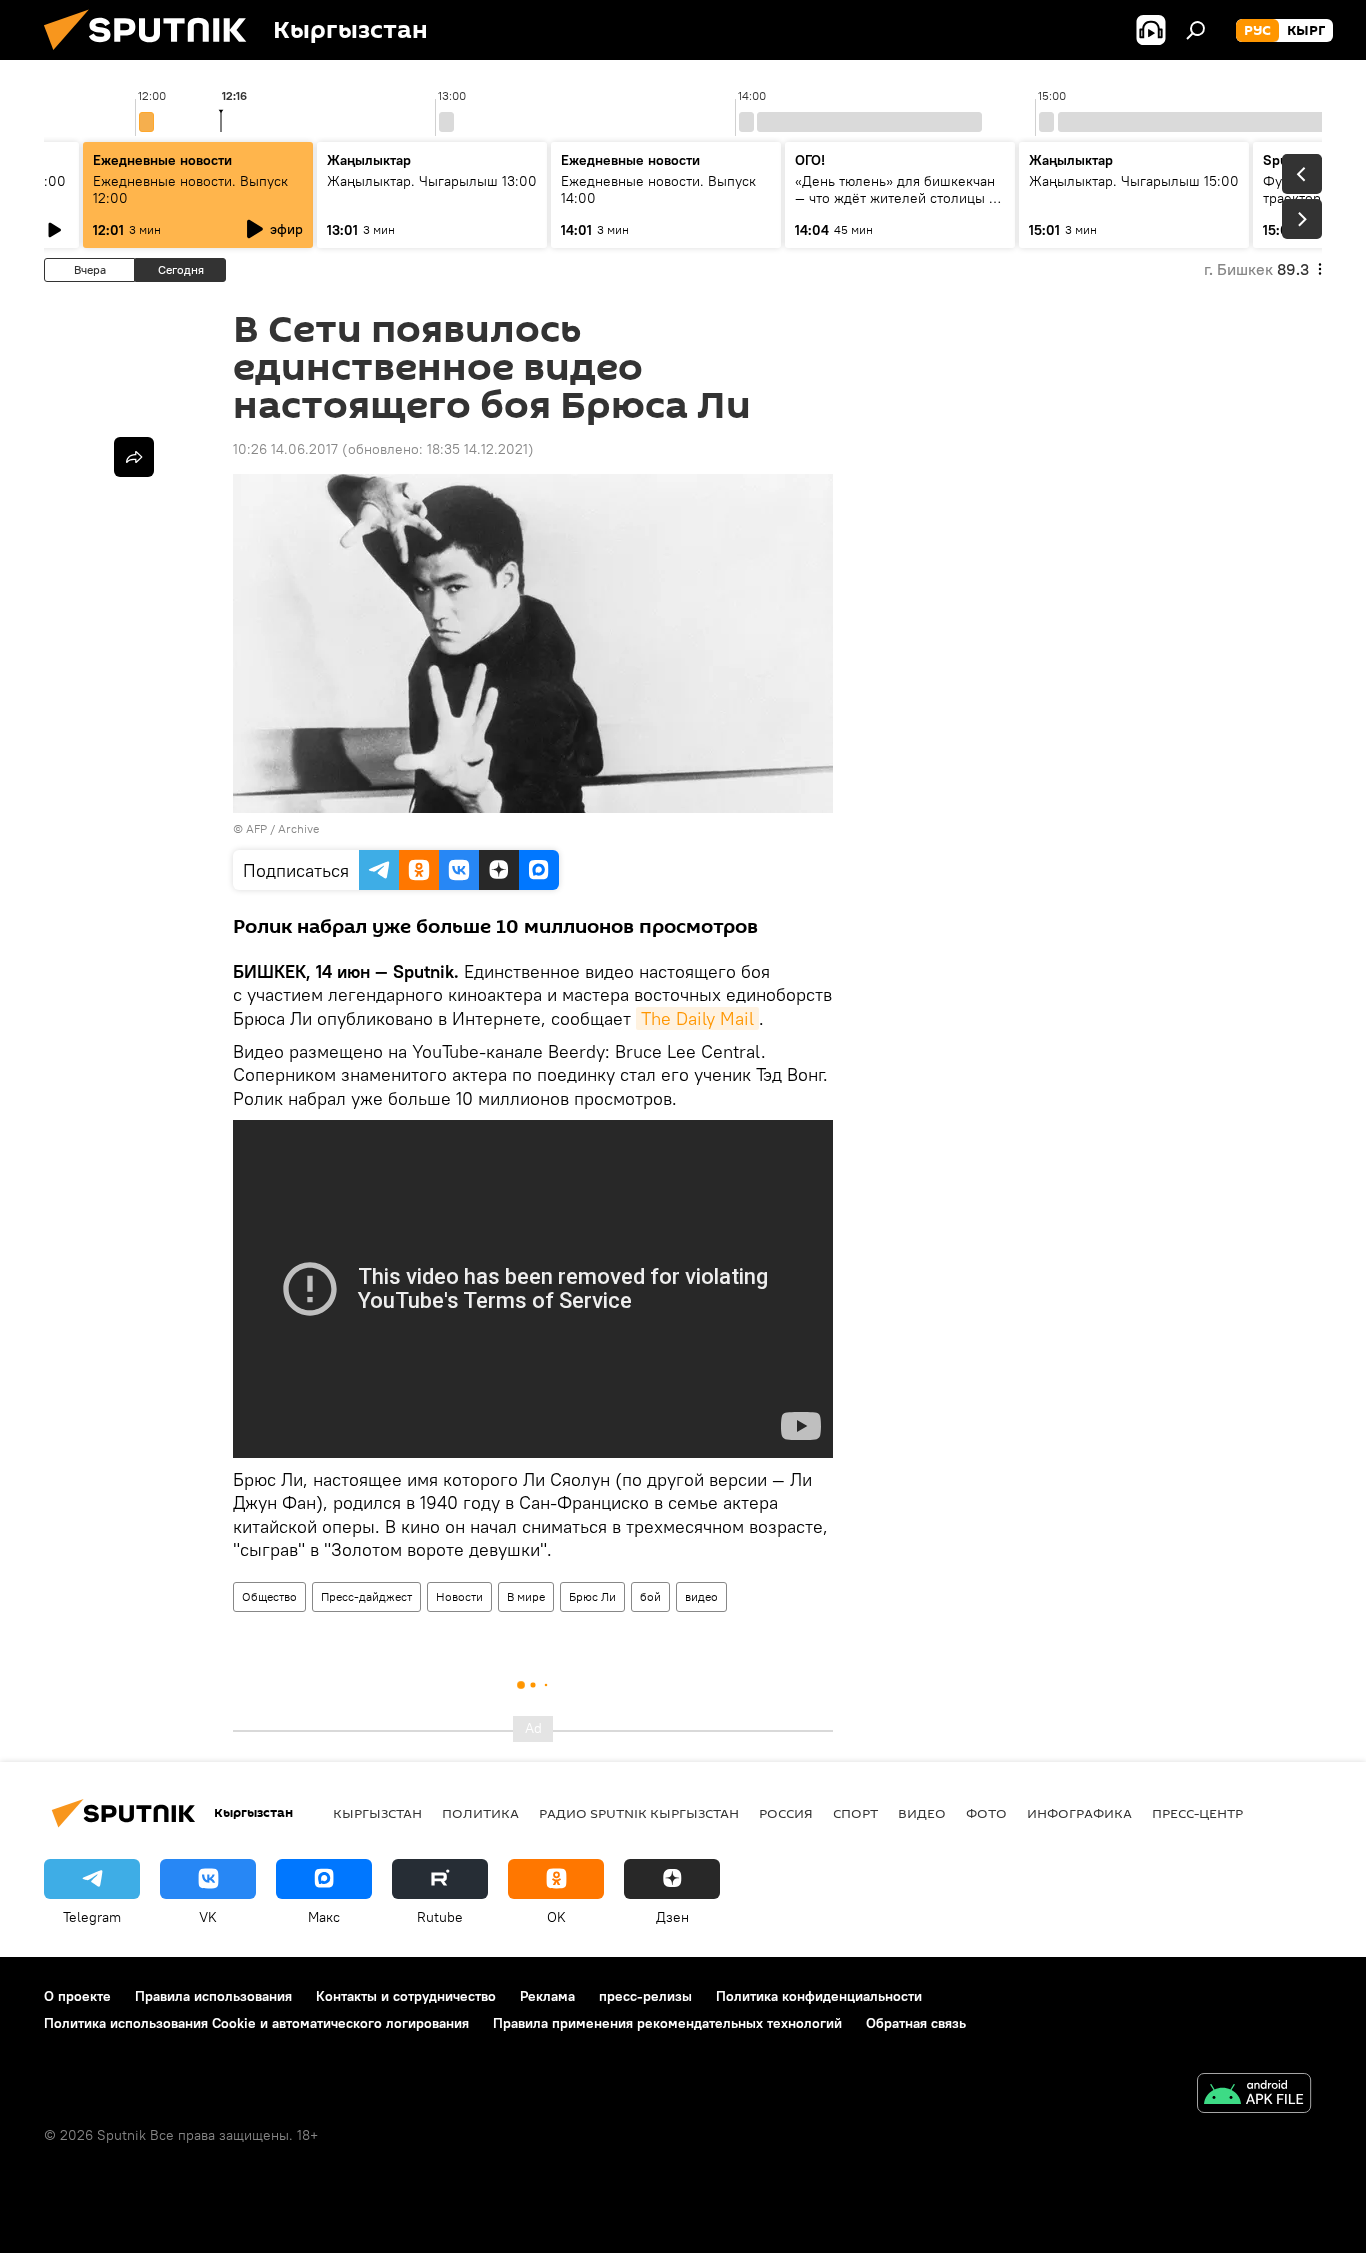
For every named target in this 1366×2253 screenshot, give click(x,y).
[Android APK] (1254, 2095)
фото (986, 1813)
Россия (786, 1813)
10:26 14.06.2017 (285, 449)
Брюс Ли (592, 1596)
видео (701, 1596)
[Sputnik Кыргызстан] (153, 55)
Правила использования (213, 1996)
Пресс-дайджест (366, 1596)
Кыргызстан (377, 1813)
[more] (134, 457)
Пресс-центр (1197, 1813)
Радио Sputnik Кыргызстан (639, 1813)
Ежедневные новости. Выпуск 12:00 (190, 189)
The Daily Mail (697, 1018)
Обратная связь (916, 2023)
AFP (256, 828)
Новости (459, 1596)
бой (650, 1596)
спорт (855, 1813)
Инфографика (1079, 1813)
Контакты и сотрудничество (406, 1996)
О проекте (77, 1996)
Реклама (547, 1996)
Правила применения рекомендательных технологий (667, 2023)
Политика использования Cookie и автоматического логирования (256, 2023)
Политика (480, 1813)
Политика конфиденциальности (819, 1996)
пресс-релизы (645, 1996)
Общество (269, 1596)
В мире (526, 1596)
